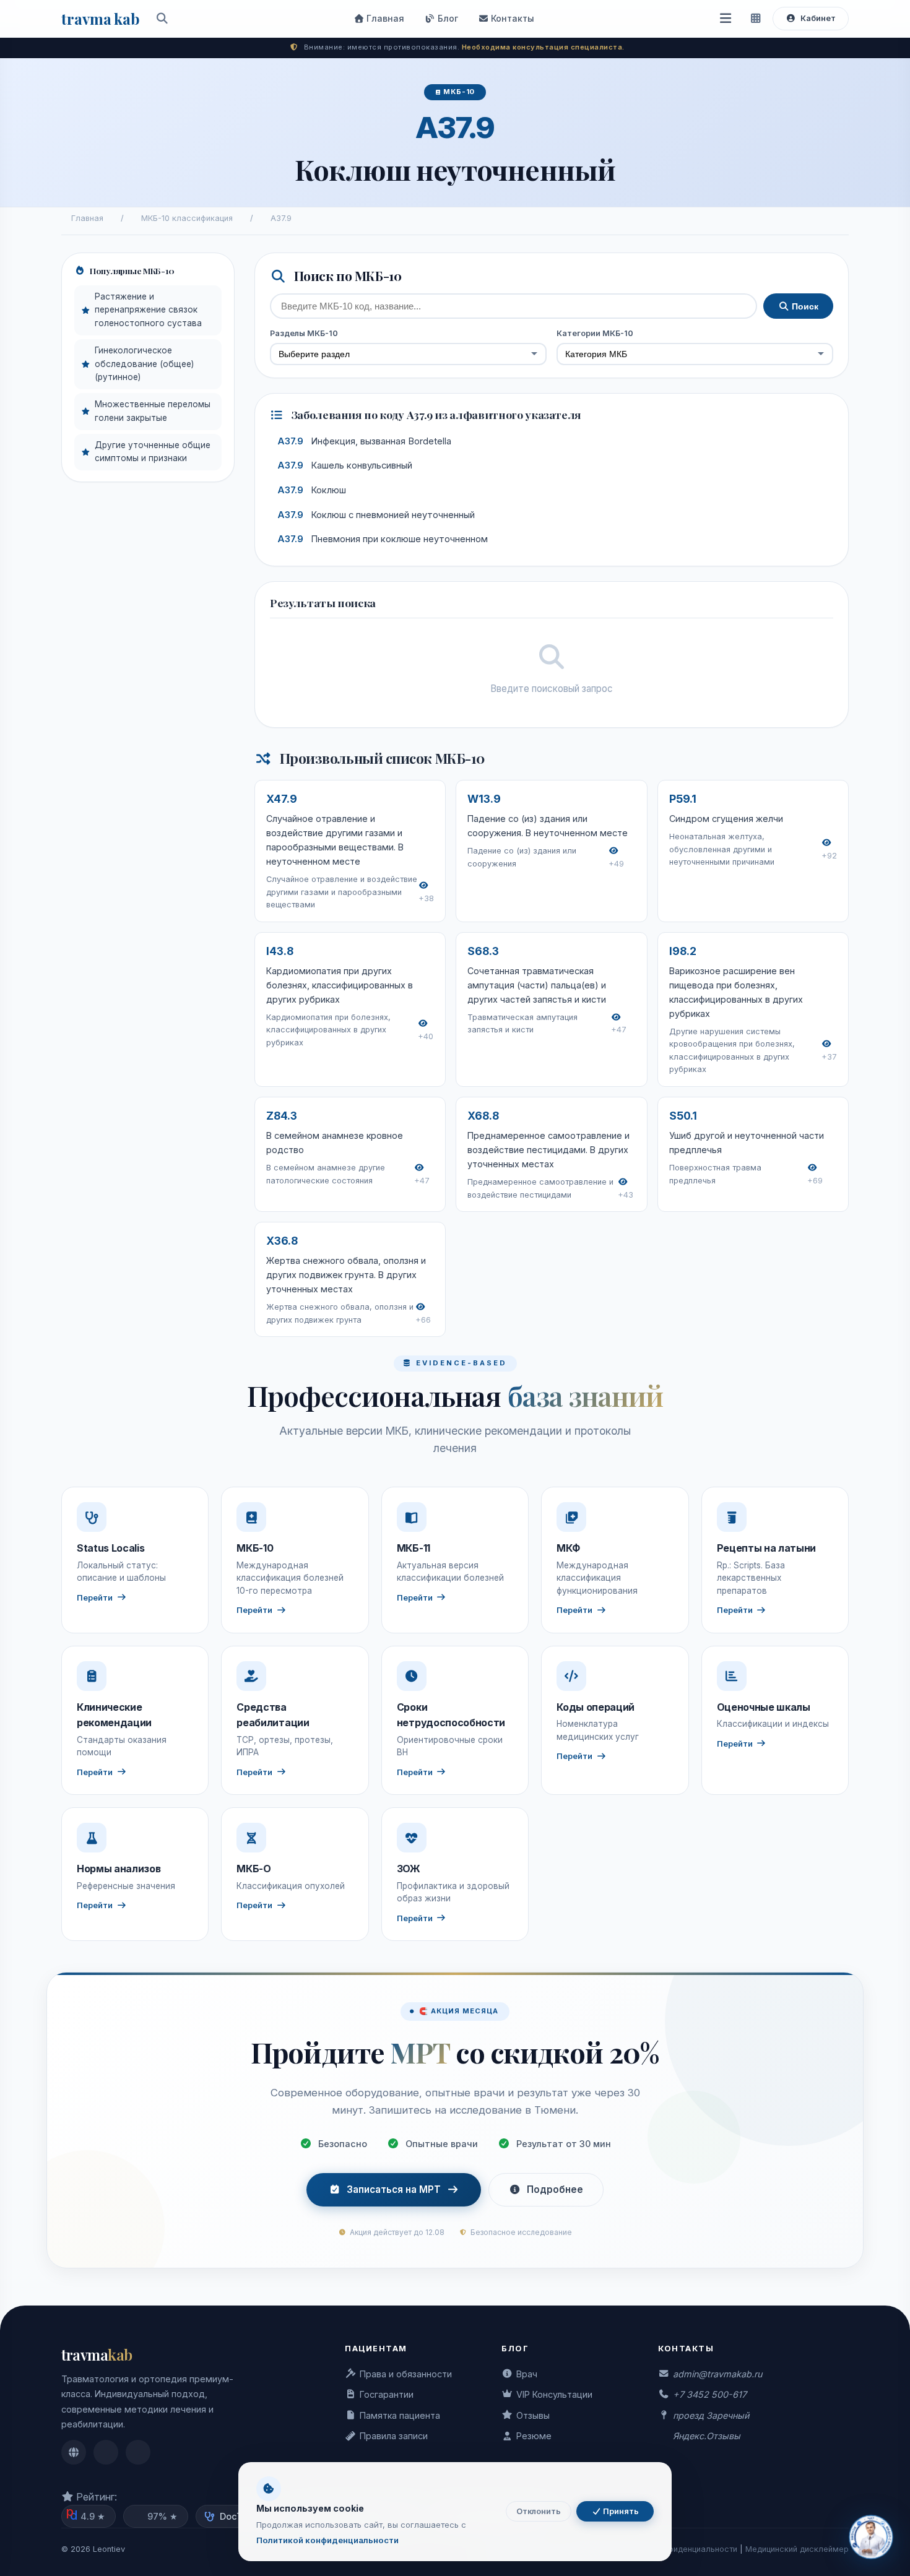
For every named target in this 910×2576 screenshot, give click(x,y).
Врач (527, 2374)
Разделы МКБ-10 (304, 333)
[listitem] (74, 2452)
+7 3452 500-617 (710, 2394)
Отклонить (539, 2511)
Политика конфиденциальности (676, 2549)
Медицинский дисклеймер (797, 2549)
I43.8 (280, 951)
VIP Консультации (554, 2394)
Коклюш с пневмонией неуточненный (376, 515)
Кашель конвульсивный (345, 465)
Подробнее (555, 2189)
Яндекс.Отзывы (707, 2436)
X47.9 (282, 799)
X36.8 (282, 1241)
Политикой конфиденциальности (327, 2540)
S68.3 (483, 951)
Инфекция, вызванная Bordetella (364, 441)
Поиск (804, 306)
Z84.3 (282, 1116)
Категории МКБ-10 (595, 333)
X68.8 (483, 1116)
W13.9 (484, 799)
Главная (384, 18)
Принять (620, 2511)
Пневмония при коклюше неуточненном (383, 539)
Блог (447, 18)
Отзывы (533, 2415)
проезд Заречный (711, 2415)
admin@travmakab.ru (717, 2374)
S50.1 (683, 1116)
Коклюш (312, 490)
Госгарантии (387, 2394)
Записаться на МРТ (394, 2189)
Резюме (534, 2436)
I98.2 (683, 951)
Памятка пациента (400, 2415)
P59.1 (683, 799)
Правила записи (394, 2436)
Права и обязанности (406, 2374)
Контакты (511, 18)
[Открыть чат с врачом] (871, 2537)
